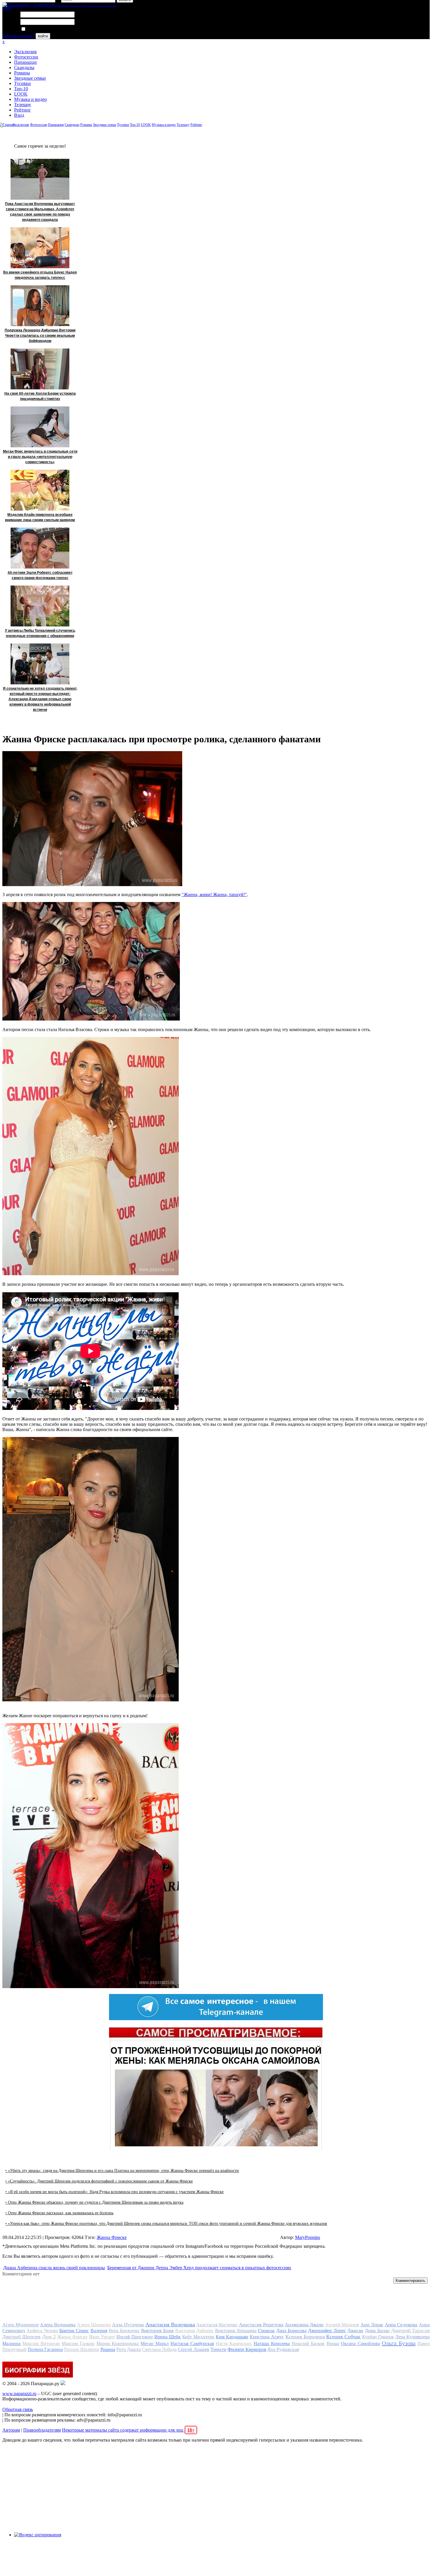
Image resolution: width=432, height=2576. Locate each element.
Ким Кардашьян (232, 2337)
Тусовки (22, 83)
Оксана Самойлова (360, 2344)
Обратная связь (18, 2409)
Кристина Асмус (267, 2337)
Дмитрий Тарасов (410, 2331)
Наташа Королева (272, 2344)
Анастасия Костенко (217, 2325)
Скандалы (24, 67)
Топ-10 (21, 89)
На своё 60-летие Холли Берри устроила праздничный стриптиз (40, 396)
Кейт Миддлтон (198, 2337)
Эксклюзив (25, 52)
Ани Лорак (372, 2325)
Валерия (99, 2331)
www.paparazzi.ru (19, 2394)
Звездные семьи (30, 78)
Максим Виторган (41, 2344)
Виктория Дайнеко (194, 2331)
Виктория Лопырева (236, 2331)
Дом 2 (49, 2337)
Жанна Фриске (112, 2237)
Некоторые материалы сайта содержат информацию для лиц (128, 2430)
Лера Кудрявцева (412, 2337)
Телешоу (23, 105)
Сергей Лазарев (194, 2349)
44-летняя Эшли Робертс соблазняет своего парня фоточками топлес (40, 575)
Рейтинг (22, 110)
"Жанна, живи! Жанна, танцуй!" (214, 894)
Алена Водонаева (58, 2325)
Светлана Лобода (159, 2349)
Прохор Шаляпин (82, 2349)
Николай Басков (308, 2344)
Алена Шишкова (94, 2325)
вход (7, 8)
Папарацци (25, 62)
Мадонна (11, 2344)
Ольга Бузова (398, 2343)
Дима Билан (377, 2331)
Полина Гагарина (45, 2349)
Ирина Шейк (168, 2337)
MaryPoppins (308, 2237)
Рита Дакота (129, 2349)
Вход (19, 115)
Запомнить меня (42, 29)
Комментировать (410, 2281)
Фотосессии (26, 57)
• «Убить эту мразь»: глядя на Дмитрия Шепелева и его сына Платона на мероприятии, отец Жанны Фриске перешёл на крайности (122, 2171)
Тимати (218, 2349)
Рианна (108, 2349)
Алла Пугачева (128, 2325)
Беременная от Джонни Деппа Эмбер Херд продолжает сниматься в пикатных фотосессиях (199, 2268)
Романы (22, 73)
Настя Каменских (234, 2344)
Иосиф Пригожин (135, 2337)
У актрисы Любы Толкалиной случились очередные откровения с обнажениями (40, 633)
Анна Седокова (401, 2325)
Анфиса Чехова (42, 2331)
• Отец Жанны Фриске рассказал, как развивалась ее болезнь (59, 2213)
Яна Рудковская (283, 2349)
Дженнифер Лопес (327, 2331)
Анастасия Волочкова (170, 2325)
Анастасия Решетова (261, 2325)
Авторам (11, 2430)
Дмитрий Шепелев (21, 2337)
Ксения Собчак (343, 2337)
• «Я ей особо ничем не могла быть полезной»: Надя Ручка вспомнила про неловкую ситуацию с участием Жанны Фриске (114, 2192)
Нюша (333, 2344)
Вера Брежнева (124, 2331)
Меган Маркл (154, 2344)
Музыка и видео (30, 99)
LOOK (21, 94)
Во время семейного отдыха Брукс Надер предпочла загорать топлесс (40, 275)
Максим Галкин (78, 2344)
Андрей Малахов (342, 2325)
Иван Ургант (102, 2337)
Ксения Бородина (305, 2337)
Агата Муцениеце (21, 2325)
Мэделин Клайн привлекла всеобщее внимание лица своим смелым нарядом (40, 517)
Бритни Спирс (74, 2331)
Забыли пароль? (18, 36)
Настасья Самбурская (192, 2344)
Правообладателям (42, 2430)
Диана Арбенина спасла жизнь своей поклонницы (54, 2268)
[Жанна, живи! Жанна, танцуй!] (91, 1019)
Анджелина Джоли (304, 2325)
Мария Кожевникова (117, 2344)
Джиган (355, 2331)
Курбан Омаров (378, 2337)
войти (43, 36)
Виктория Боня (157, 2331)
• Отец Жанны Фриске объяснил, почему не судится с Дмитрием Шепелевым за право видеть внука (94, 2202)
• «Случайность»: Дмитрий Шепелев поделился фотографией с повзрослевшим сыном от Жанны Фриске (99, 2181)
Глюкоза (266, 2331)
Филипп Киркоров (247, 2349)
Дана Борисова (291, 2331)
